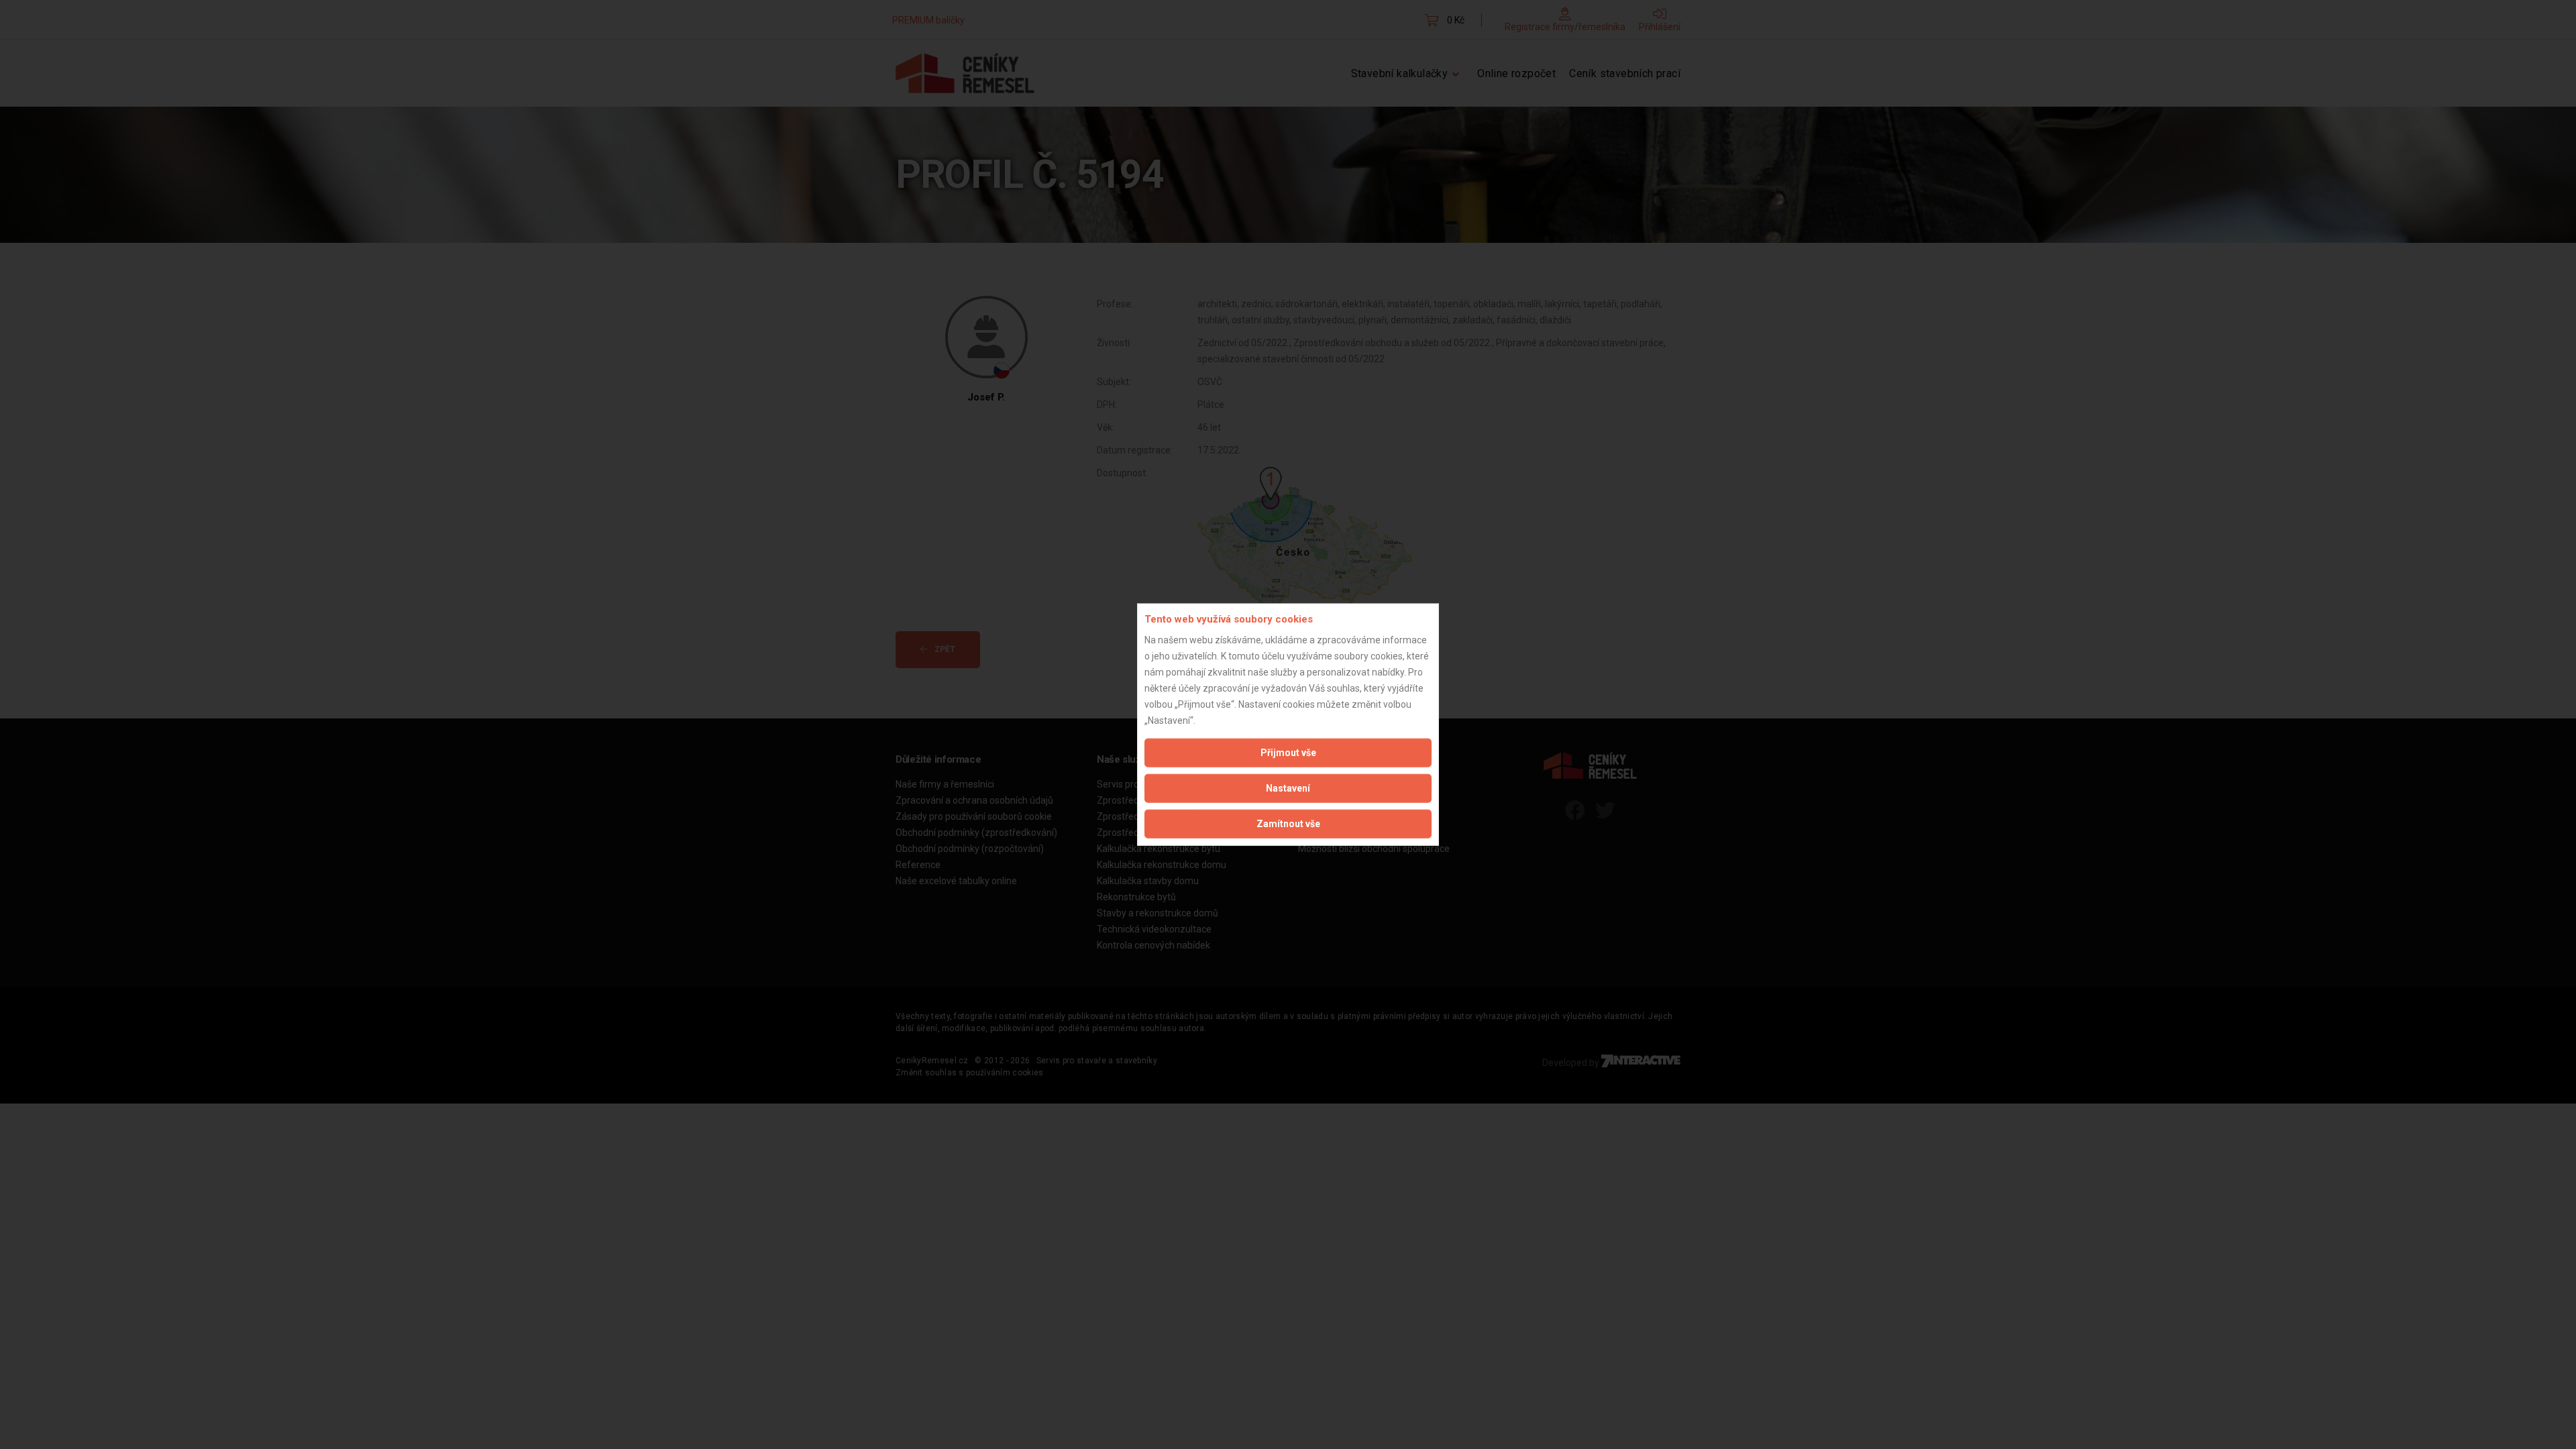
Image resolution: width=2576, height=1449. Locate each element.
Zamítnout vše (1288, 823)
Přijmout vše (1288, 752)
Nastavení (1288, 788)
